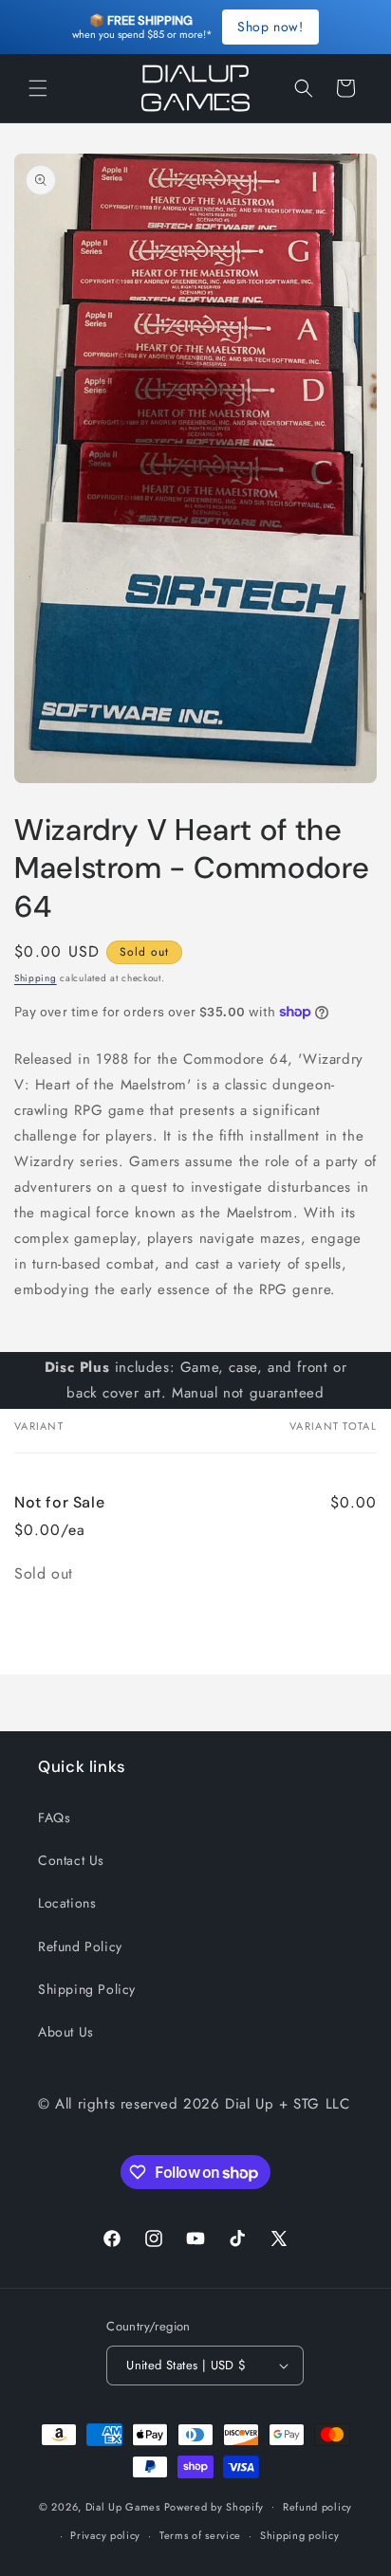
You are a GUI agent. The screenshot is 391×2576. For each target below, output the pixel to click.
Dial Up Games (123, 2506)
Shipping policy (300, 2535)
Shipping (36, 978)
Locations (67, 1903)
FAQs (54, 1818)
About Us (66, 2032)
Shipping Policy (87, 1989)
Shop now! (270, 27)
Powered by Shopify (214, 2506)
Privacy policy (105, 2535)
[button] (38, 88)
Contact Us (71, 1860)
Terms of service (200, 2535)
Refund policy (317, 2507)
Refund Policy (80, 1946)
